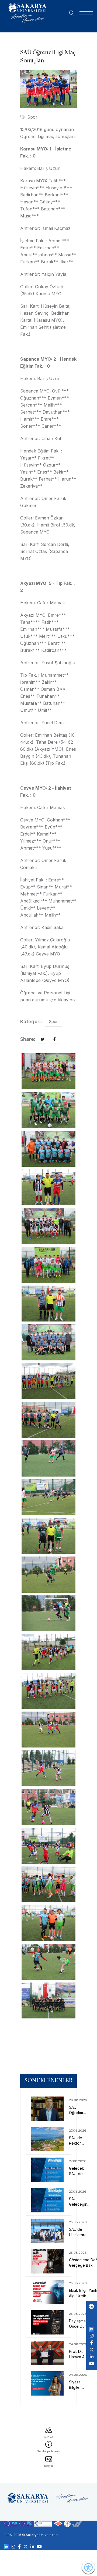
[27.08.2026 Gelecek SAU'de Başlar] (48, 2170)
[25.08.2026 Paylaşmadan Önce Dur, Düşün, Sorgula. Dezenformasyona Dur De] (48, 2322)
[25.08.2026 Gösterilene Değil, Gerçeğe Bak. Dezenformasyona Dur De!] (48, 2261)
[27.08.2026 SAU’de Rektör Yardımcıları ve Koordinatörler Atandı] (48, 2139)
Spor (32, 117)
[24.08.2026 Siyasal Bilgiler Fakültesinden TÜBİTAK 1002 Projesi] (48, 2383)
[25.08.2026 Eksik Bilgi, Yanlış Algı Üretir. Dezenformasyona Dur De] (48, 2292)
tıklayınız (67, 1000)
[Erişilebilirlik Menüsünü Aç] (88, 2567)
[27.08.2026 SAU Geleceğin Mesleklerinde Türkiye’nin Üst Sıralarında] (48, 2200)
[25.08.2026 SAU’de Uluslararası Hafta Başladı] (48, 2231)
